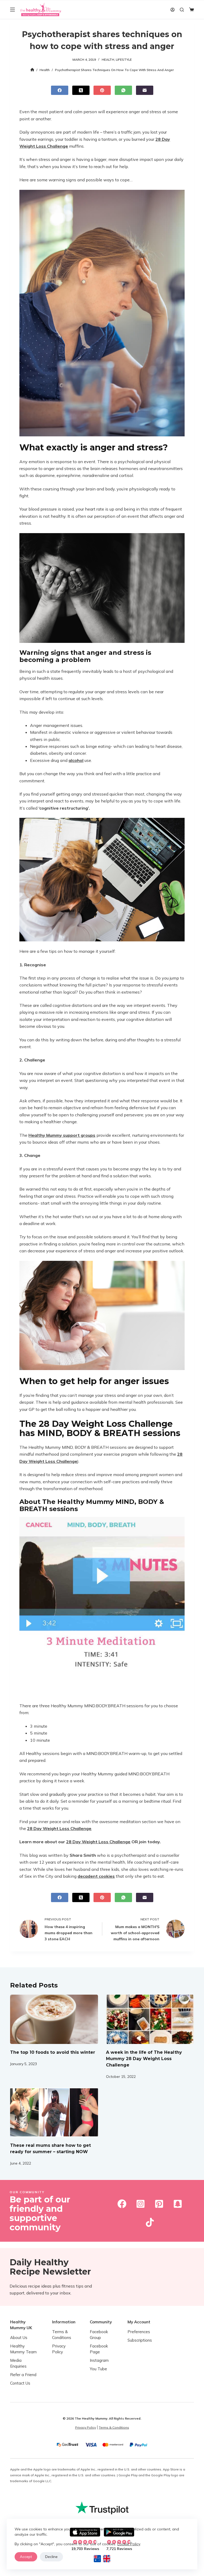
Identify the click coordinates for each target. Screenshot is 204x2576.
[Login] (173, 10)
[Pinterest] (102, 90)
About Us (19, 2338)
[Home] (32, 70)
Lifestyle (124, 60)
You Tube (98, 2369)
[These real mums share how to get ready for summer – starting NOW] (54, 2112)
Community (101, 2322)
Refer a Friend (23, 2375)
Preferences (139, 2332)
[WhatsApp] (123, 90)
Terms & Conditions (114, 2427)
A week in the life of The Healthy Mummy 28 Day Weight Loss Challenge (144, 2059)
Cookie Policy (129, 2544)
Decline (51, 2557)
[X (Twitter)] (81, 90)
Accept (26, 2557)
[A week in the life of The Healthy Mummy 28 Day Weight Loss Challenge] (150, 2019)
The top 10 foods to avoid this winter (53, 2052)
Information (64, 2322)
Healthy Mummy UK (21, 2325)
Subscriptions (140, 2340)
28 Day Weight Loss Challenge (98, 1842)
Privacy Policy (86, 2427)
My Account (139, 2322)
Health (108, 60)
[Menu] (12, 10)
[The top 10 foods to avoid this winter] (54, 2019)
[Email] (145, 90)
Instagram (99, 2361)
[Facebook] (60, 90)
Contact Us (20, 2383)
